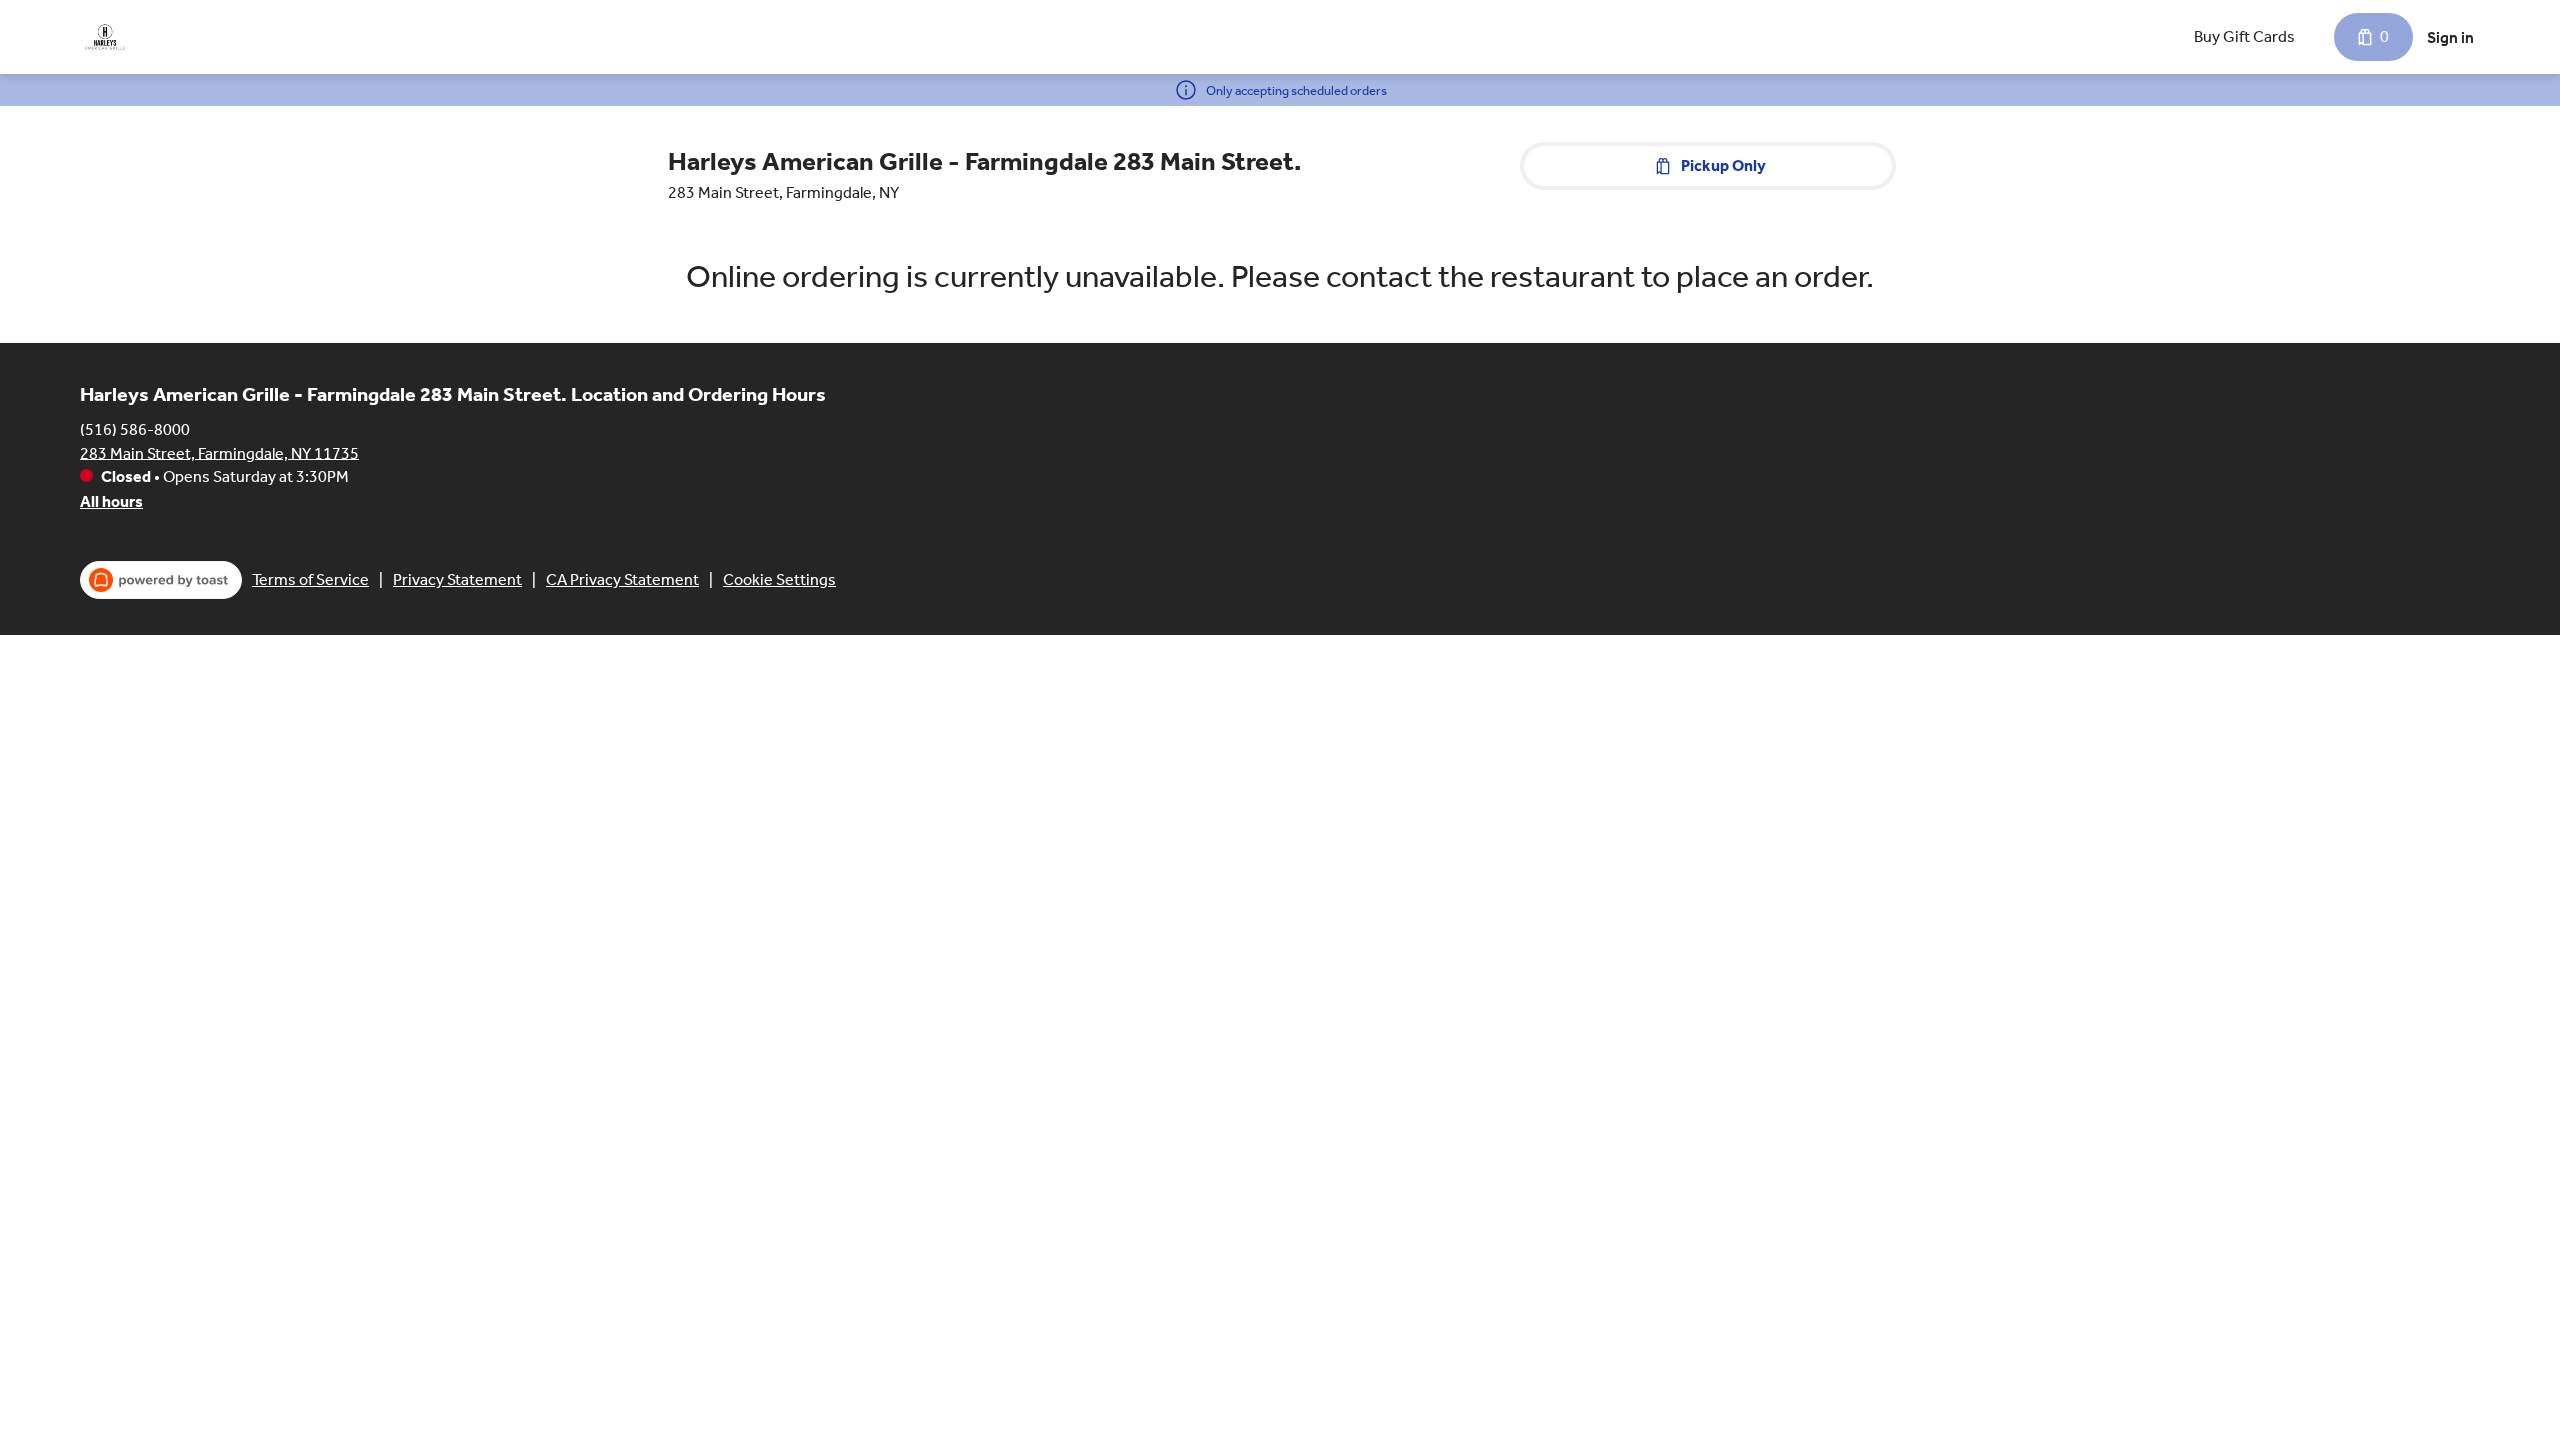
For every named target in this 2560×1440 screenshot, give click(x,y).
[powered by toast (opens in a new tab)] (161, 580)
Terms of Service (310, 579)
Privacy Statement (457, 579)
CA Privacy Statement (622, 579)
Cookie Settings (779, 579)
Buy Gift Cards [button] (2244, 36)
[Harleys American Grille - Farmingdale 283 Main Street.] (105, 37)
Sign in (2450, 37)
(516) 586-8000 (135, 428)
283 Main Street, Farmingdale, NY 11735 (219, 452)
